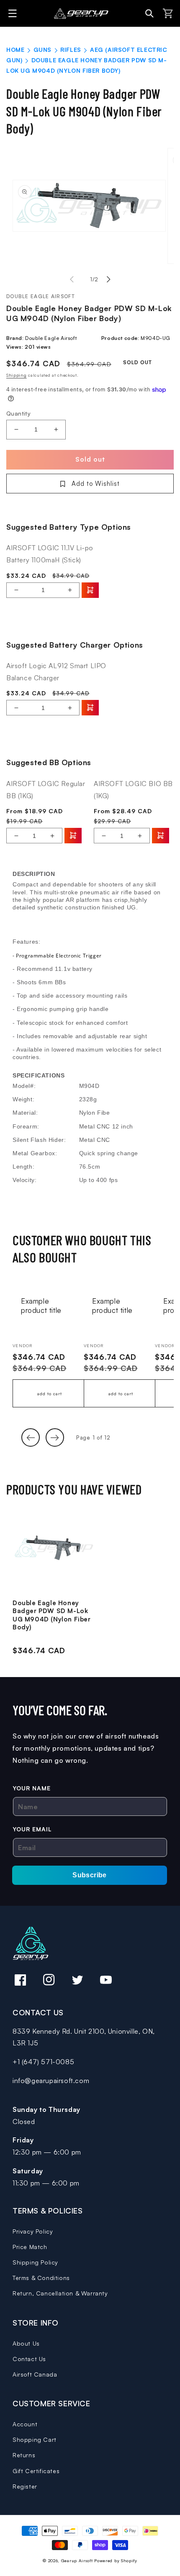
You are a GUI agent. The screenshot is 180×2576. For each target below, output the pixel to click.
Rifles (71, 50)
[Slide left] (72, 279)
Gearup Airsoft (77, 2561)
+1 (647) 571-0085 (43, 2062)
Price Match (30, 2247)
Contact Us (29, 2359)
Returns (24, 2455)
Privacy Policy (33, 2231)
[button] (14, 13)
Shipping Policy (35, 2262)
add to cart (50, 1394)
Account (25, 2424)
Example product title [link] (41, 1306)
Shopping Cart (35, 2439)
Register (25, 2486)
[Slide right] (108, 279)
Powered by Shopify (116, 2561)
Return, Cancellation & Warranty (60, 2293)
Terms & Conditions (41, 2278)
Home (15, 50)
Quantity (18, 413)
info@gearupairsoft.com (51, 2081)
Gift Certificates (36, 2471)
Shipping (17, 375)
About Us (26, 2343)
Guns (42, 50)
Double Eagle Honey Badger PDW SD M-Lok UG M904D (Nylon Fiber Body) (52, 1615)
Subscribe (90, 1875)
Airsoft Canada (35, 2374)
